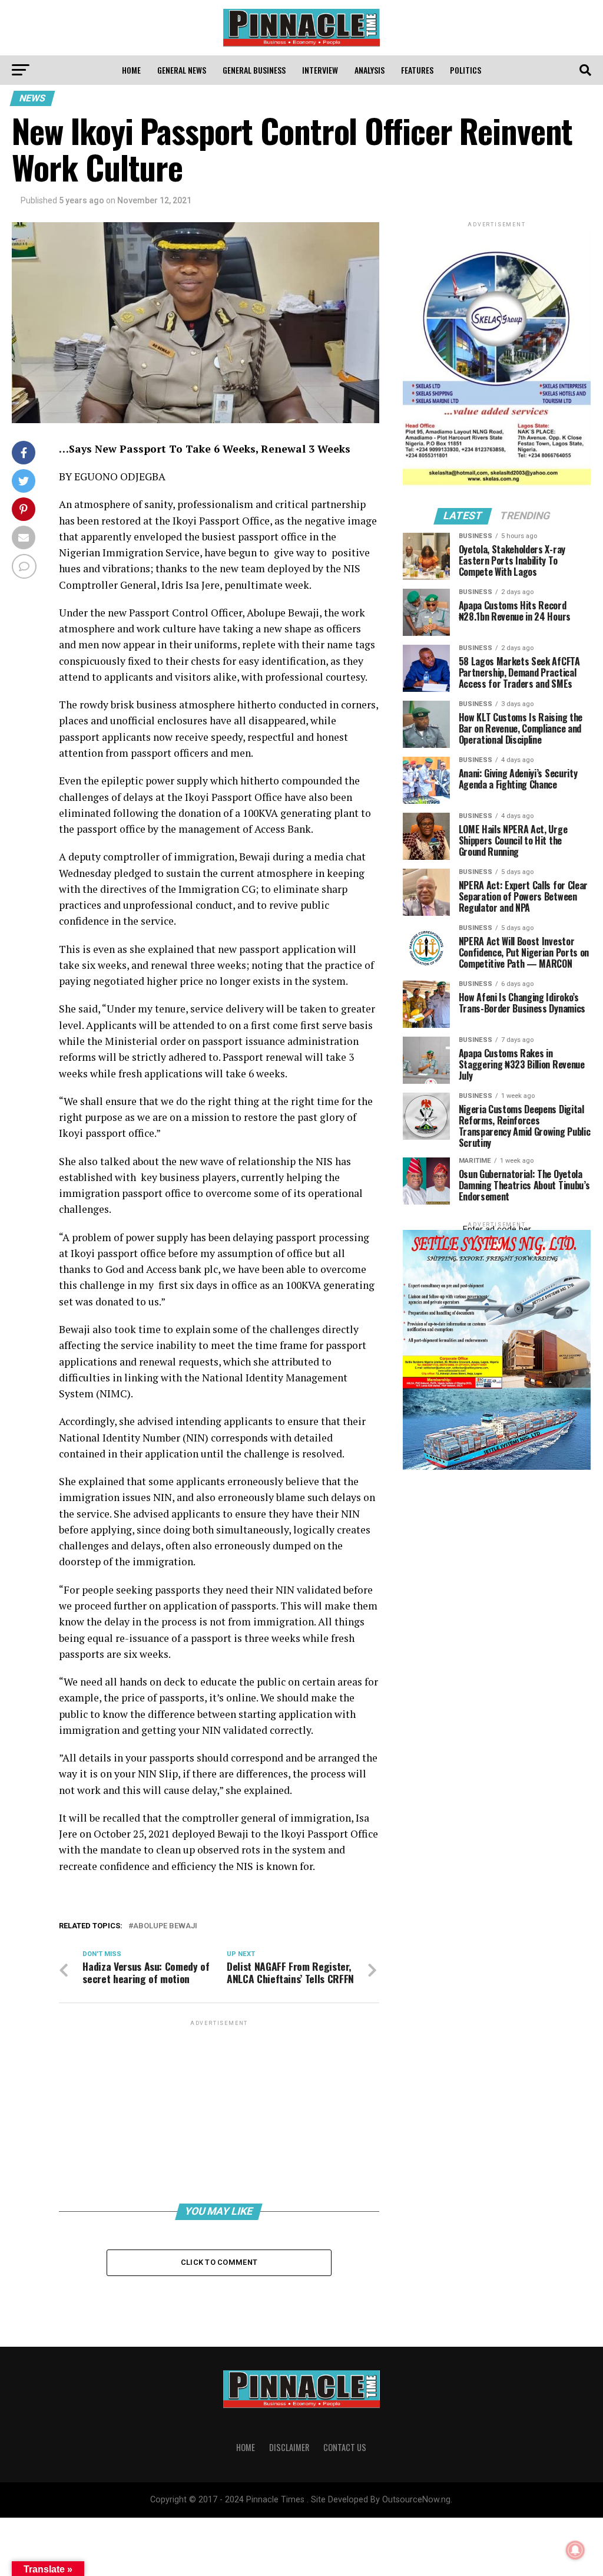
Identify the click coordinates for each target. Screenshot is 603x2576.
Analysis (370, 70)
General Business (254, 70)
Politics (465, 70)
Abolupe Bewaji (165, 1926)
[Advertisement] (219, 2111)
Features (417, 70)
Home (131, 70)
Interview (320, 70)
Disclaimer (289, 2447)
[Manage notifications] (575, 2550)
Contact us (345, 2447)
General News (182, 70)
